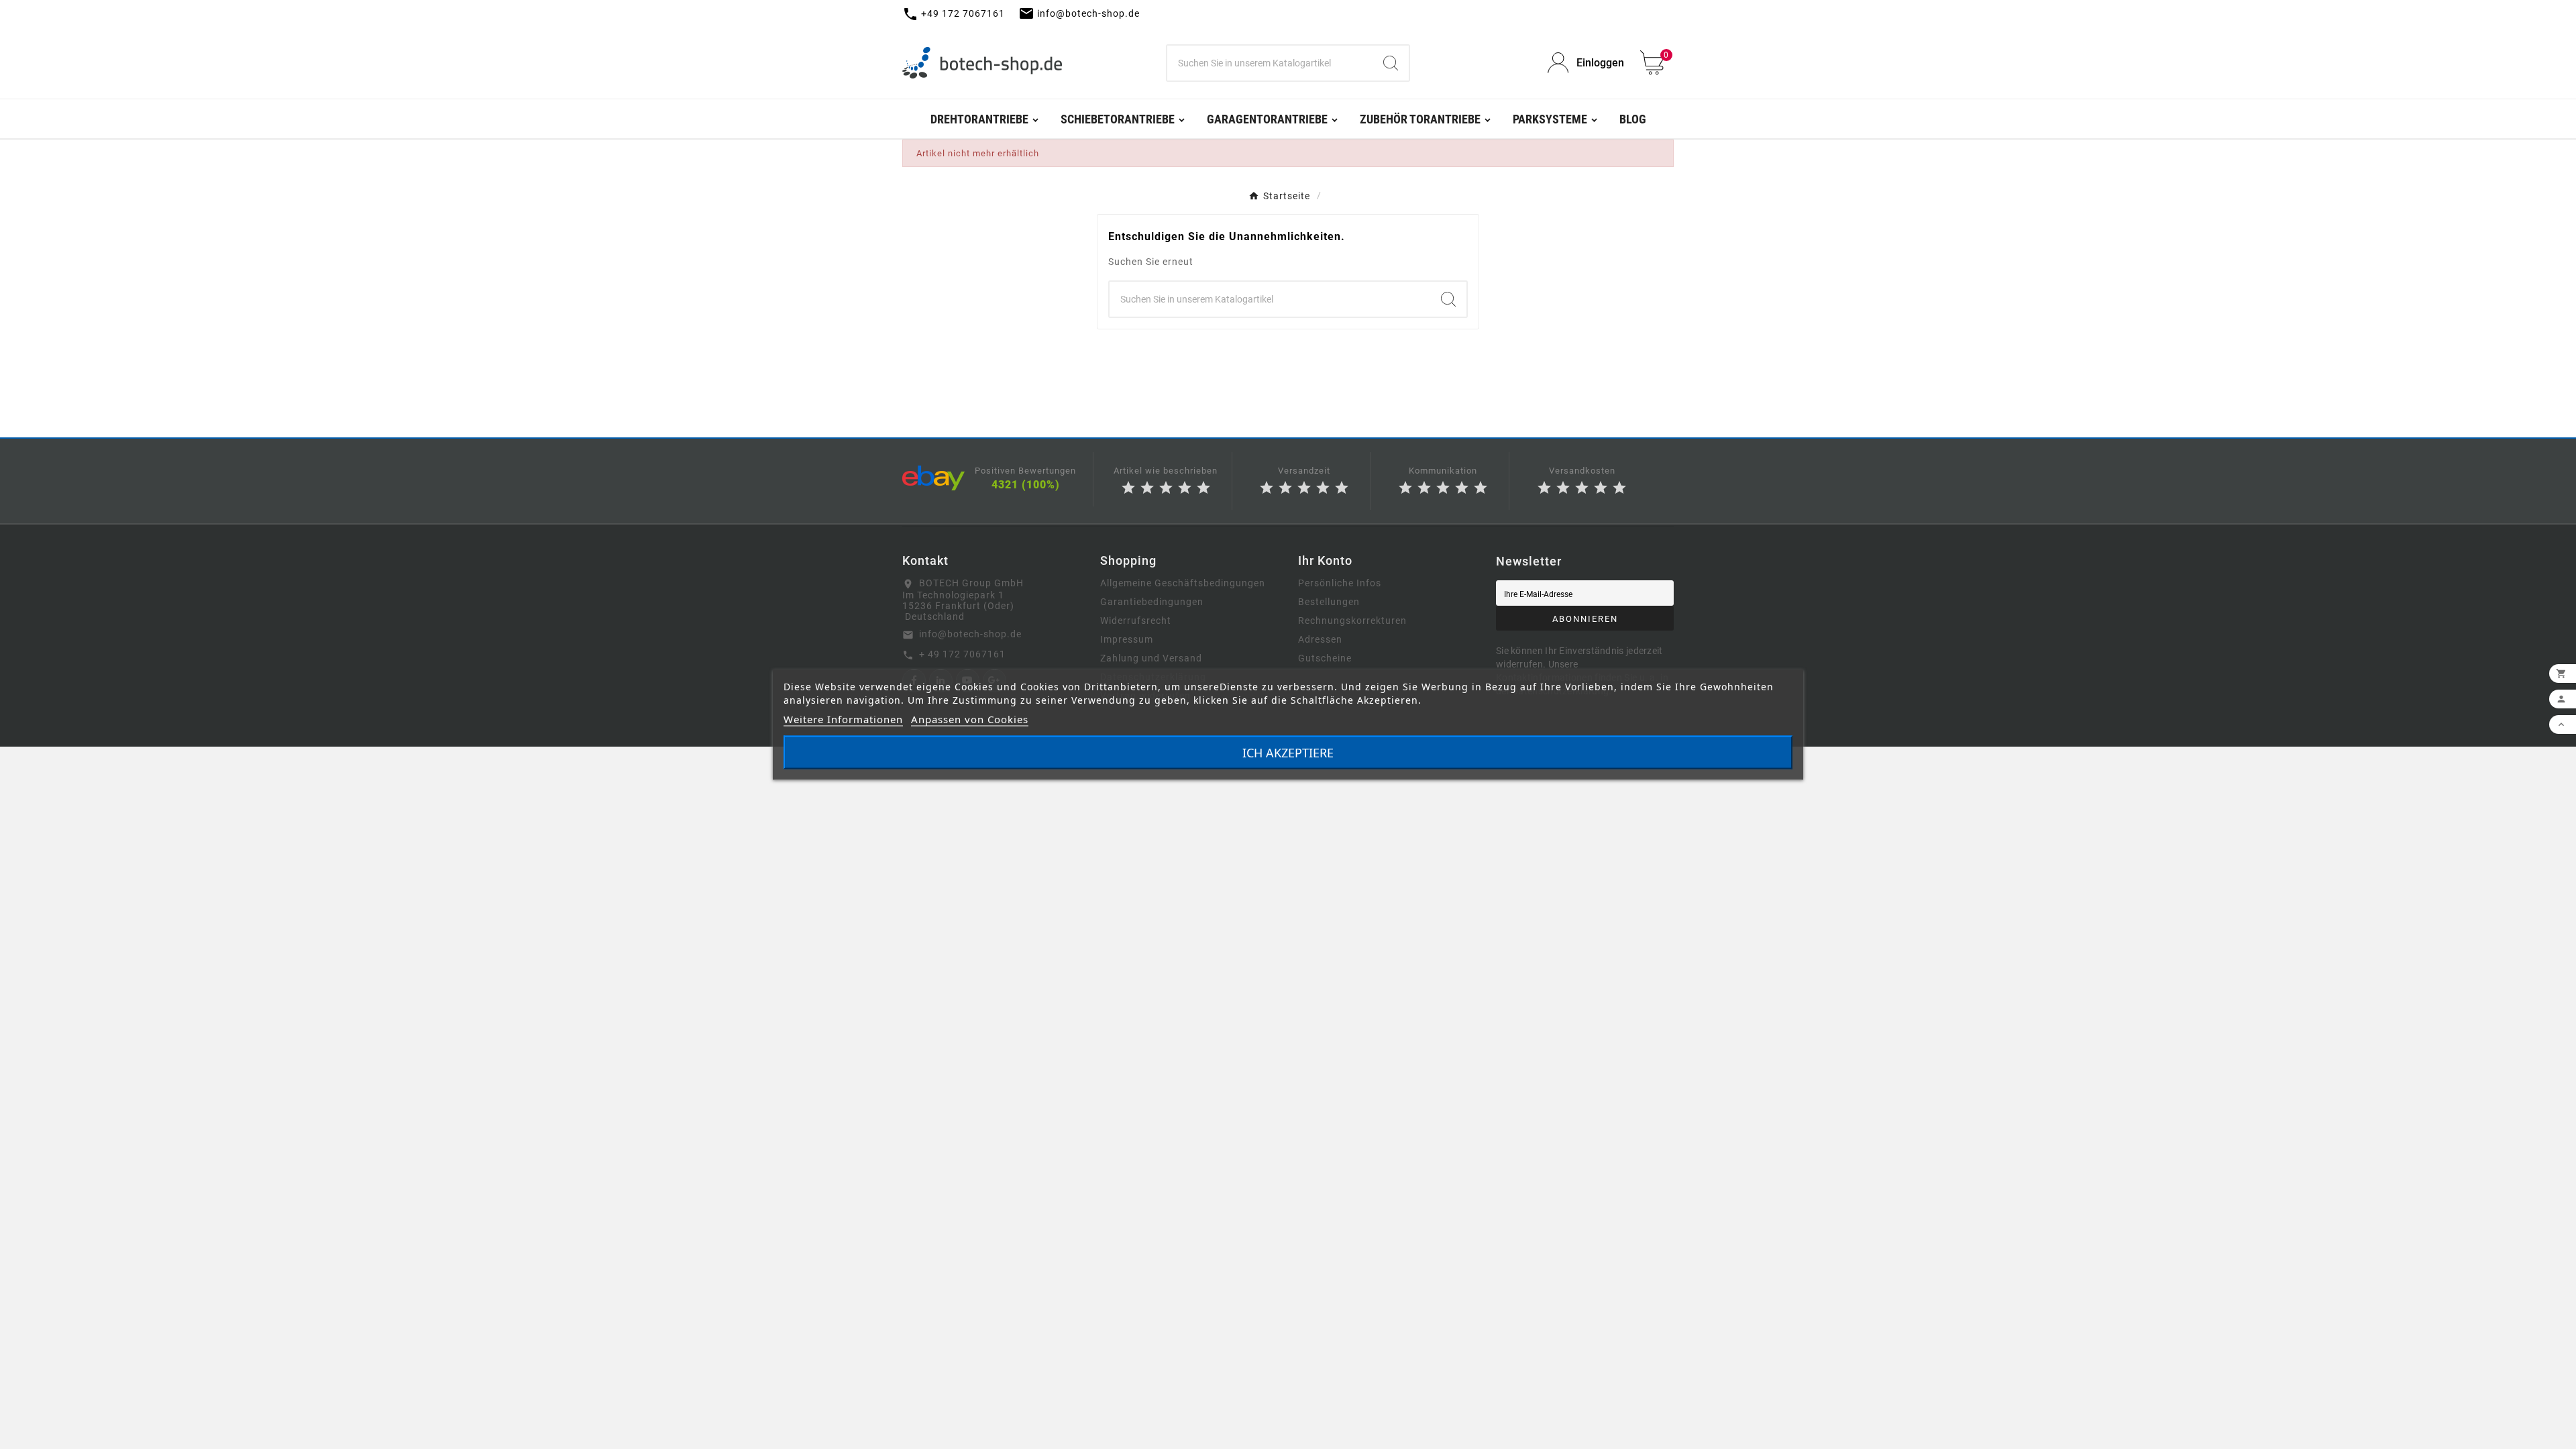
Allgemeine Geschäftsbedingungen (1183, 583)
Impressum (1127, 639)
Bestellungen (1329, 602)
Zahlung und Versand (1151, 658)
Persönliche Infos (1340, 583)
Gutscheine (1325, 658)
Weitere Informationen (843, 719)
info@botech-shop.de (970, 634)
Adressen (1320, 639)
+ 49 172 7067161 (962, 654)
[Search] (1391, 63)
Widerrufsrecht (1136, 621)
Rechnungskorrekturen (1352, 621)
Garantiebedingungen (1152, 602)
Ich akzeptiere (1288, 753)
